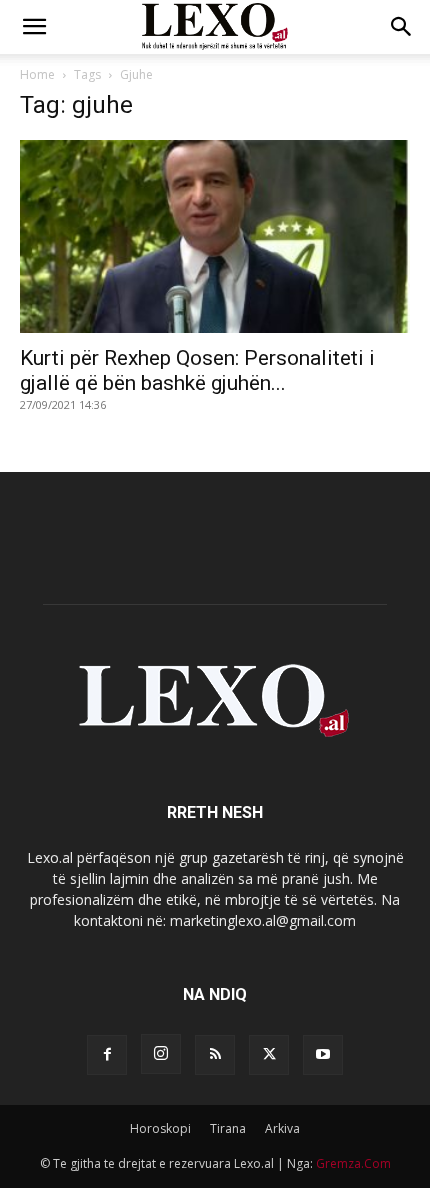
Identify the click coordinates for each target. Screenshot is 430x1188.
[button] (34, 27)
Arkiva (282, 1128)
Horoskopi (160, 1128)
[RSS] (215, 1055)
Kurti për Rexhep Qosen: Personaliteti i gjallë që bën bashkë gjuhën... (197, 370)
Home (37, 74)
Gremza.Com (353, 1163)
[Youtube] (323, 1055)
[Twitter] (269, 1055)
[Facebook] (107, 1055)
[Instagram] (161, 1054)
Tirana (228, 1128)
